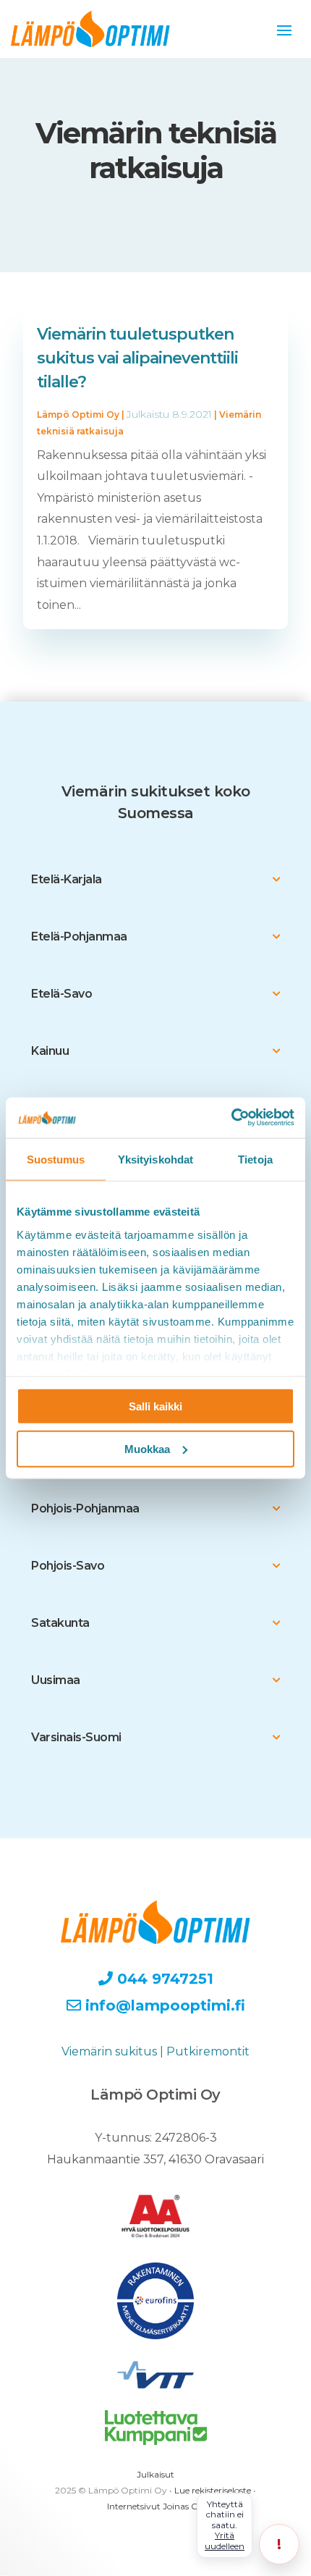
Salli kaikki (155, 1406)
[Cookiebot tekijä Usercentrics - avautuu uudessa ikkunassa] (231, 1118)
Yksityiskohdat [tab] (155, 1159)
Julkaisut (155, 2474)
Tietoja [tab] (255, 1159)
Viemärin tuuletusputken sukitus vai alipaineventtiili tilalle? (137, 358)
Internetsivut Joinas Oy (155, 2506)
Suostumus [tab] (56, 1159)
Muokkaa (147, 1448)
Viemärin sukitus (109, 2051)
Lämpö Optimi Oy (78, 414)
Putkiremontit (208, 2051)
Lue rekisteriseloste (213, 2490)
